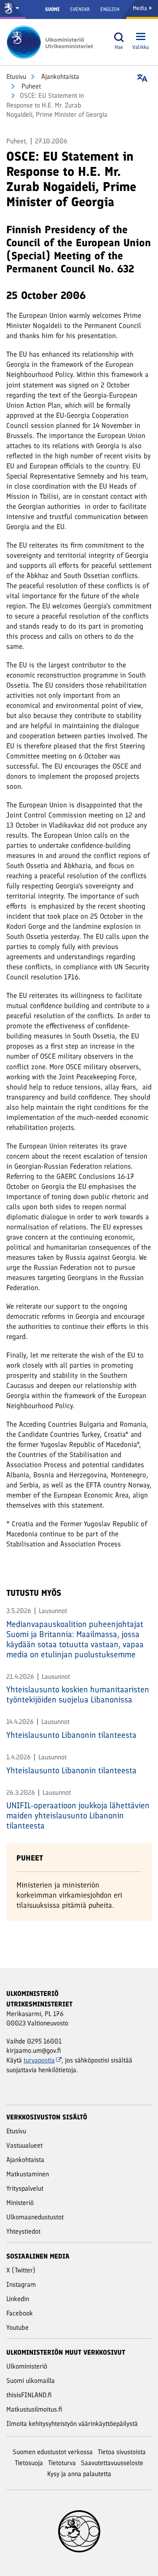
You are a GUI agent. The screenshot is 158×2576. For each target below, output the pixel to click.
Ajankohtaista (59, 77)
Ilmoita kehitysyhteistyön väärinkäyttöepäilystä (72, 2424)
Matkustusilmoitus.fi (34, 2409)
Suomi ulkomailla (31, 2381)
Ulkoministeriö (27, 2366)
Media (141, 8)
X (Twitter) (21, 2270)
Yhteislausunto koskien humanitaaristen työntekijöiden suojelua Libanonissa (78, 1694)
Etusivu (16, 77)
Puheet (30, 86)
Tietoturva (62, 2463)
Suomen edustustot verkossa (53, 2452)
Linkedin (18, 2299)
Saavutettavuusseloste (112, 2463)
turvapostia (39, 2060)
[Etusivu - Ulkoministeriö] (53, 42)
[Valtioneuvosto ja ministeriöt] (13, 9)
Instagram (21, 2284)
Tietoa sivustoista (122, 2452)
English (110, 9)
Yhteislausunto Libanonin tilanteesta (71, 1735)
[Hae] (119, 37)
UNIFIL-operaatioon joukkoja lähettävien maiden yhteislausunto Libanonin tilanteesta (78, 1815)
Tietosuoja (29, 2463)
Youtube (17, 2327)
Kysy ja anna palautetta (79, 2474)
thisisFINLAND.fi (29, 2395)
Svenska (80, 9)
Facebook (20, 2313)
